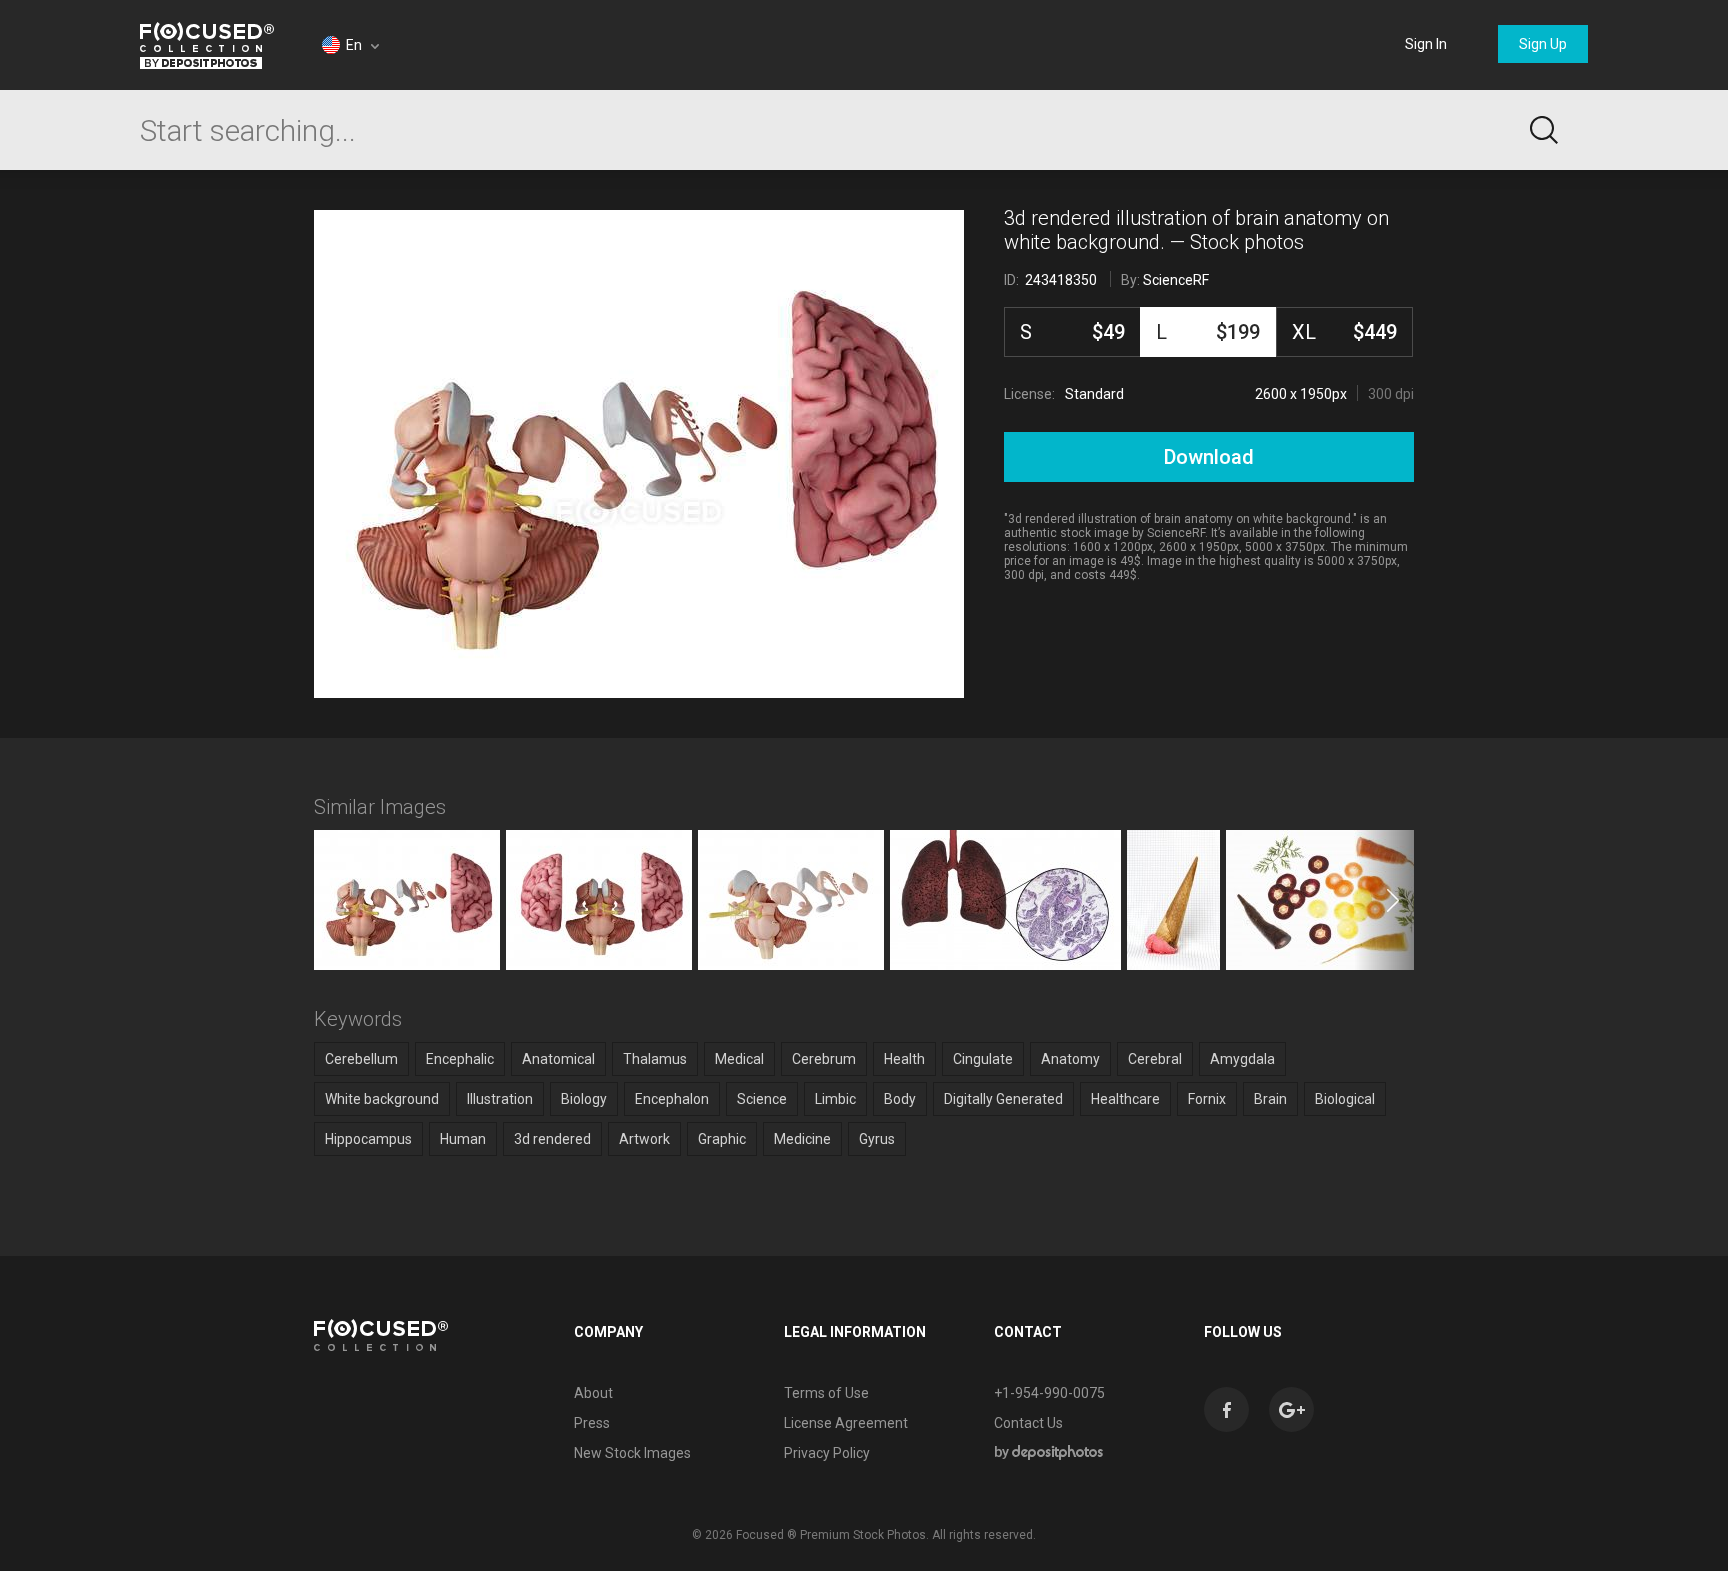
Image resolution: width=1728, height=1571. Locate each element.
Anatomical (558, 1059)
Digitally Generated (1003, 1099)
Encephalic (460, 1059)
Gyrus (877, 1139)
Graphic (722, 1139)
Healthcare (1125, 1099)
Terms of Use (826, 1393)
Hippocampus (368, 1139)
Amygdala (1242, 1059)
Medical (739, 1059)
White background (382, 1099)
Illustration (500, 1099)
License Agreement (846, 1423)
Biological (1345, 1099)
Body (900, 1099)
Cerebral (1155, 1059)
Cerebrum (824, 1059)
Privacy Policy (827, 1453)
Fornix (1207, 1099)
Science (762, 1099)
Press (592, 1423)
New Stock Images (632, 1453)
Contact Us (1028, 1423)
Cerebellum (361, 1059)
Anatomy (1070, 1059)
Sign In (1426, 44)
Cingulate (983, 1059)
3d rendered (552, 1139)
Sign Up (1543, 44)
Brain (1270, 1099)
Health (904, 1059)
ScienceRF (1176, 280)
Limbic (835, 1099)
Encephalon (672, 1099)
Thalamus (655, 1059)
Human (463, 1139)
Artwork (644, 1139)
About (593, 1393)
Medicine (802, 1139)
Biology (584, 1099)
